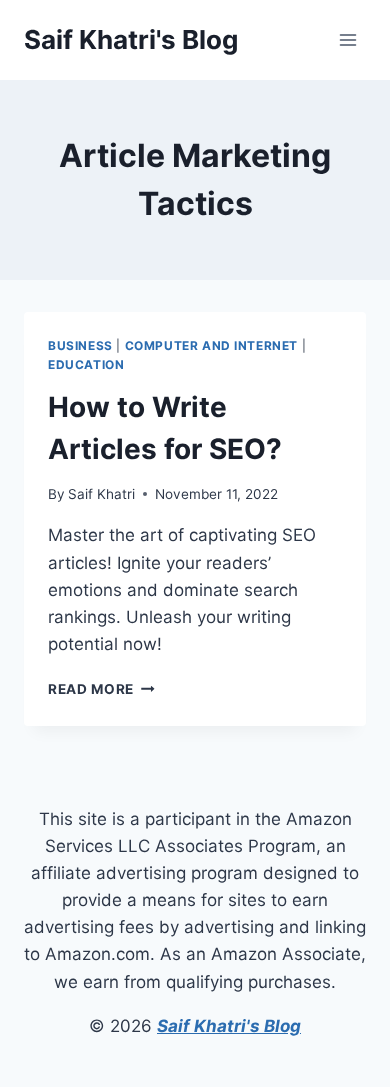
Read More (101, 689)
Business (80, 345)
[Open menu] (347, 39)
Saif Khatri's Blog (229, 1026)
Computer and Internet (212, 345)
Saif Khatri (101, 494)
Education (86, 364)
